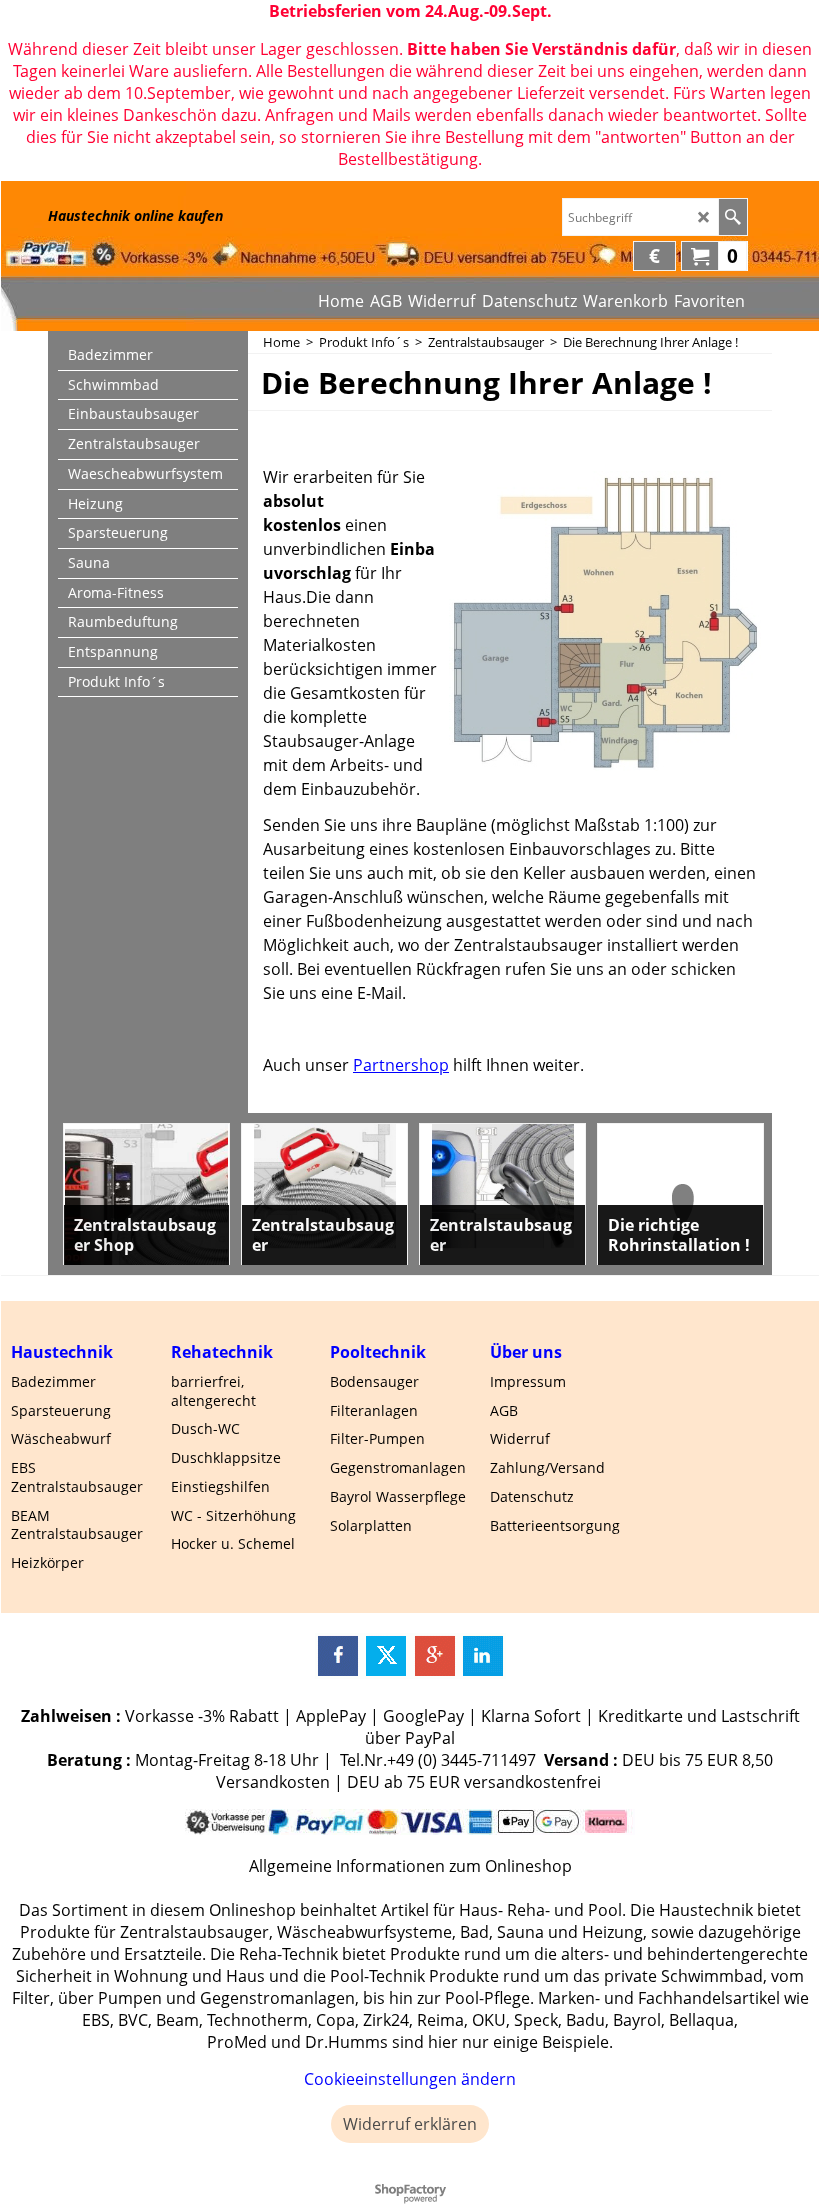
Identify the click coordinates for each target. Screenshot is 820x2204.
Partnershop (401, 1065)
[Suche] (732, 217)
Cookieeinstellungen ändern (410, 2079)
